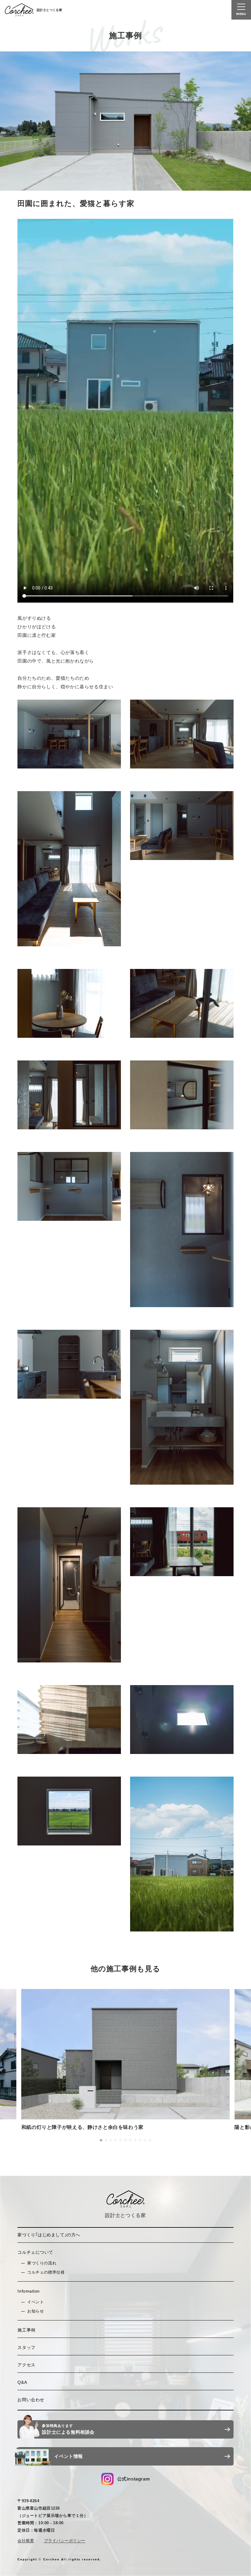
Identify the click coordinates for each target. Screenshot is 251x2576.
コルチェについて (35, 2252)
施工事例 (26, 2330)
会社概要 (26, 2541)
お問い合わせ (31, 2400)
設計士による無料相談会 (68, 2429)
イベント (36, 2302)
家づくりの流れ (42, 2263)
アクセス (26, 2365)
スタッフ (26, 2347)
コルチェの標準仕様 (46, 2272)
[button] (101, 2140)
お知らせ (36, 2311)
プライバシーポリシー (65, 2541)
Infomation (29, 2291)
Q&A (22, 2382)
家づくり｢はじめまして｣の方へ (49, 2235)
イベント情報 (69, 2456)
